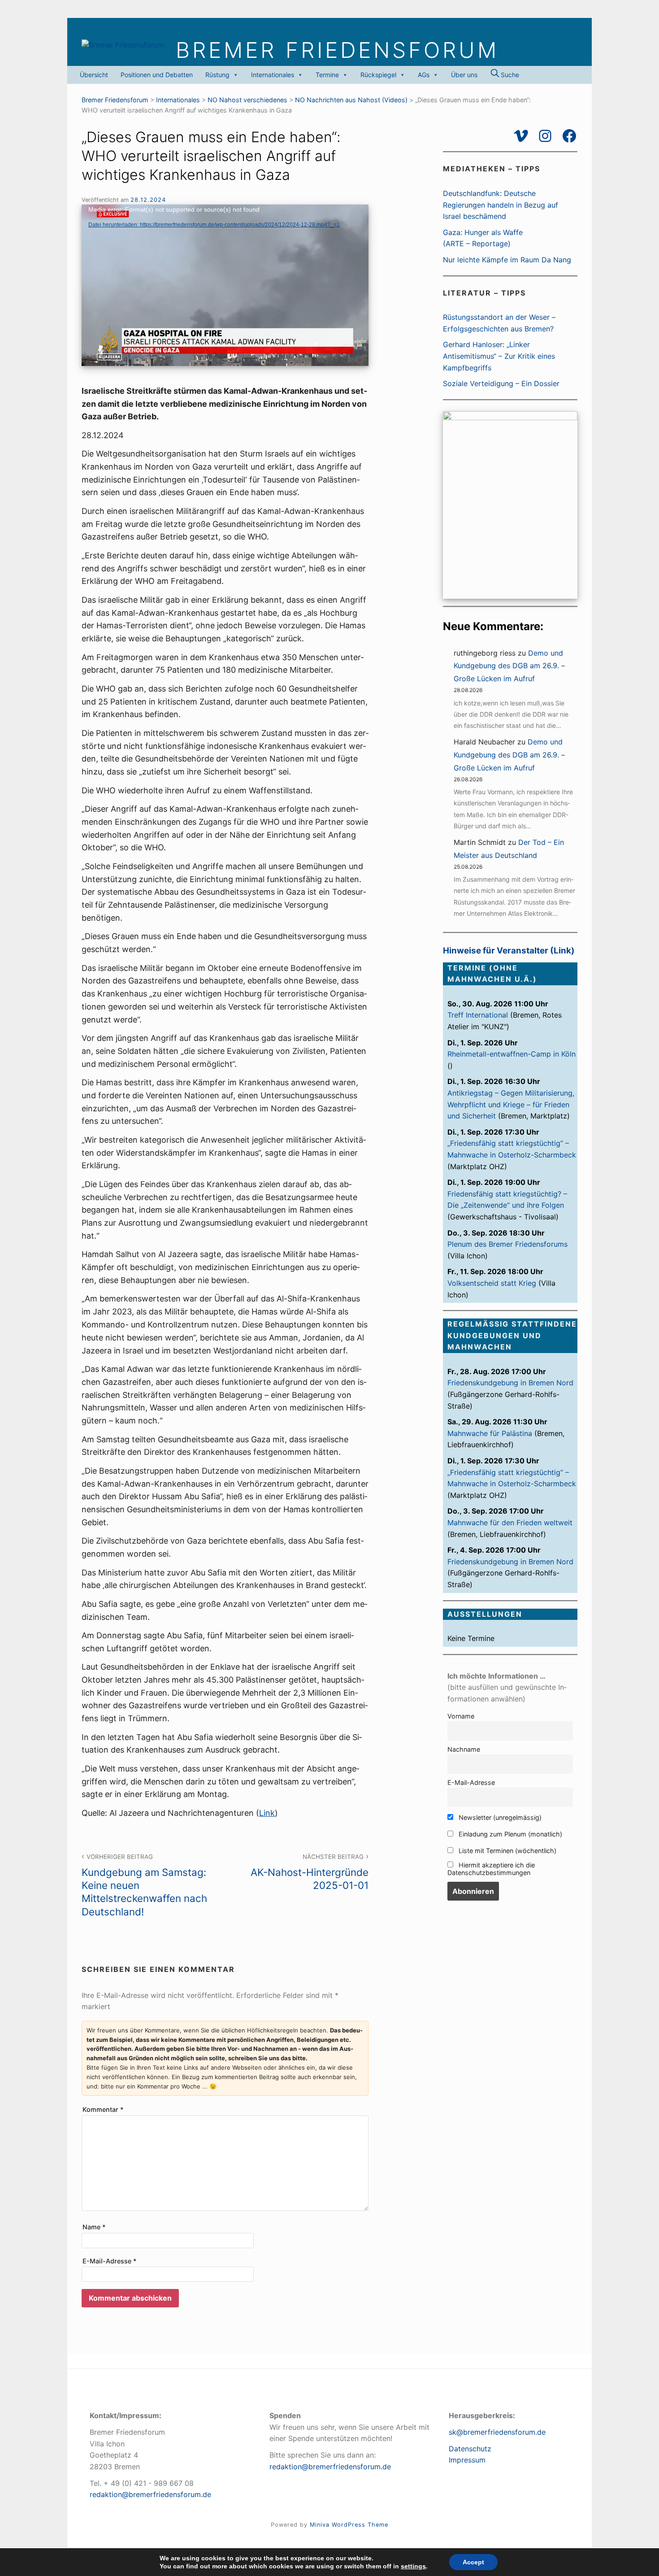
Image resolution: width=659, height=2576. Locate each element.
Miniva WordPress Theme (349, 2525)
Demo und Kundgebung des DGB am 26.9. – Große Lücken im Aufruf (509, 666)
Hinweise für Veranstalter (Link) (509, 951)
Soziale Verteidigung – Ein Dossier (501, 383)
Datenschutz (470, 2449)
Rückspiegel (378, 75)
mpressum (468, 2460)
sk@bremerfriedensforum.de (497, 2432)
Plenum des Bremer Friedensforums (507, 1244)
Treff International (478, 1015)
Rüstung (217, 75)
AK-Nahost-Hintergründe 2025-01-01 (310, 1872)
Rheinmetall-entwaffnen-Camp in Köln (512, 1054)
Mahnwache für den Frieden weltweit (510, 1523)
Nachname (464, 1749)
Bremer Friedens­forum (337, 50)
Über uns (464, 75)
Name (94, 2227)
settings (413, 2566)
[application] (225, 285)
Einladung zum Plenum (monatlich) (509, 1834)
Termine (327, 75)
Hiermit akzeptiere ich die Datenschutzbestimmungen (491, 1869)
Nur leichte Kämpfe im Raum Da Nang (507, 260)
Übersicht (94, 75)
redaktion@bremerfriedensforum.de (150, 2494)
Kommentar (103, 2109)
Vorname (461, 1716)
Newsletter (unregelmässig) (499, 1817)
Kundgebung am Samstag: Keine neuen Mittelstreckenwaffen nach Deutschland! (144, 1885)
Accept (473, 2562)
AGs (424, 75)
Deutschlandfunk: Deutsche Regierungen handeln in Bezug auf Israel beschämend (501, 205)
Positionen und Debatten (157, 75)
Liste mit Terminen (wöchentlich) (507, 1851)
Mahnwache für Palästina (490, 1433)
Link (267, 1813)
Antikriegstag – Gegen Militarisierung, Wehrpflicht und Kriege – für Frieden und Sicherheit (511, 1104)
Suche (509, 75)
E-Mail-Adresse (110, 2261)
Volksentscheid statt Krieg (492, 1283)
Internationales (273, 75)
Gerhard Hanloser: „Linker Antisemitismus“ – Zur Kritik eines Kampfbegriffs (499, 356)
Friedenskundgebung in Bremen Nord (510, 1383)
